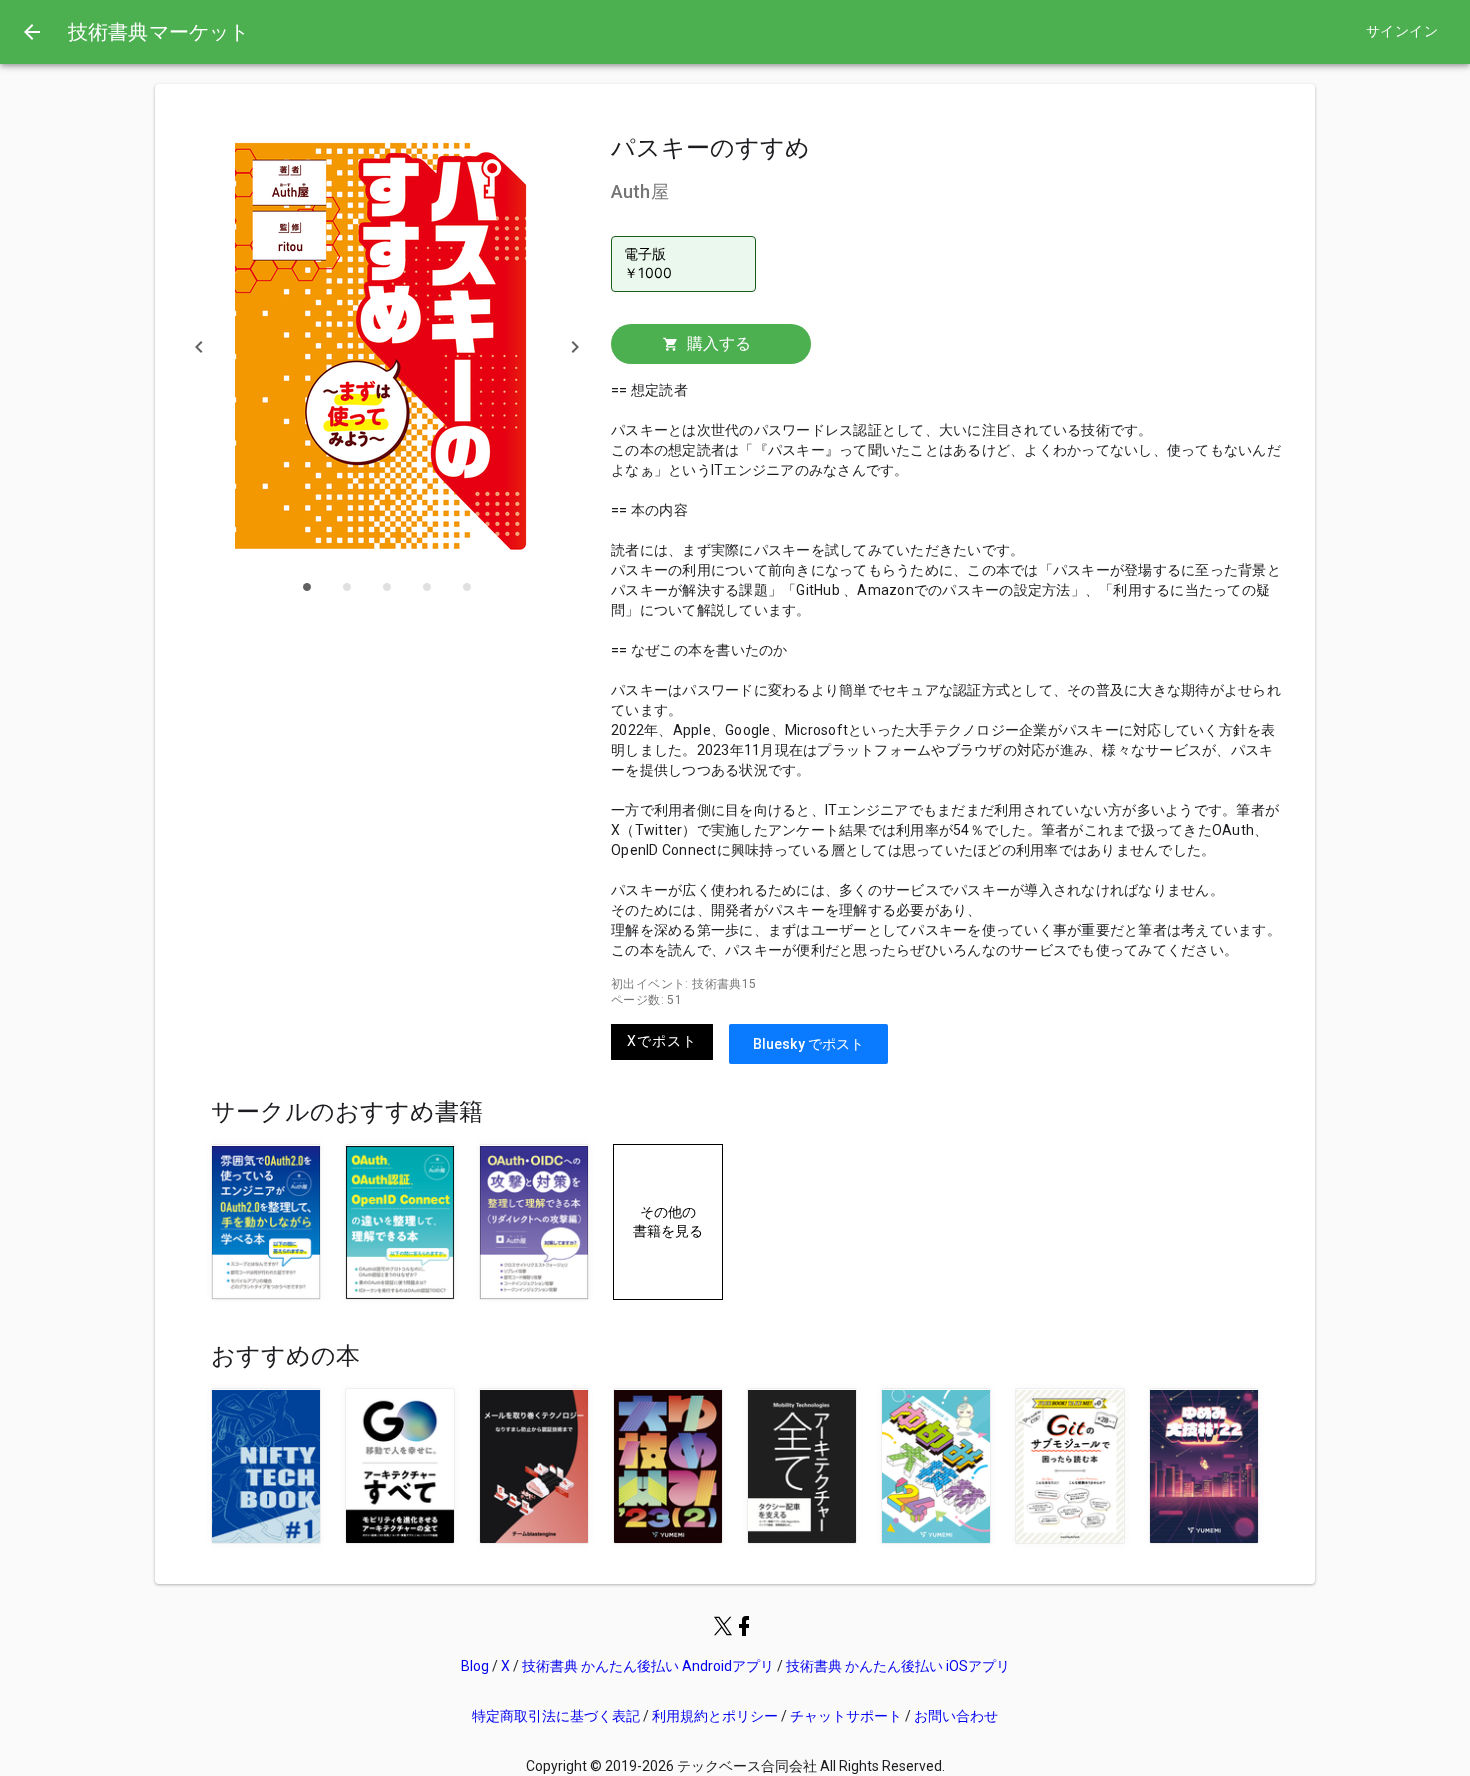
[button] (199, 346)
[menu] (32, 32)
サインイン (1402, 31)
